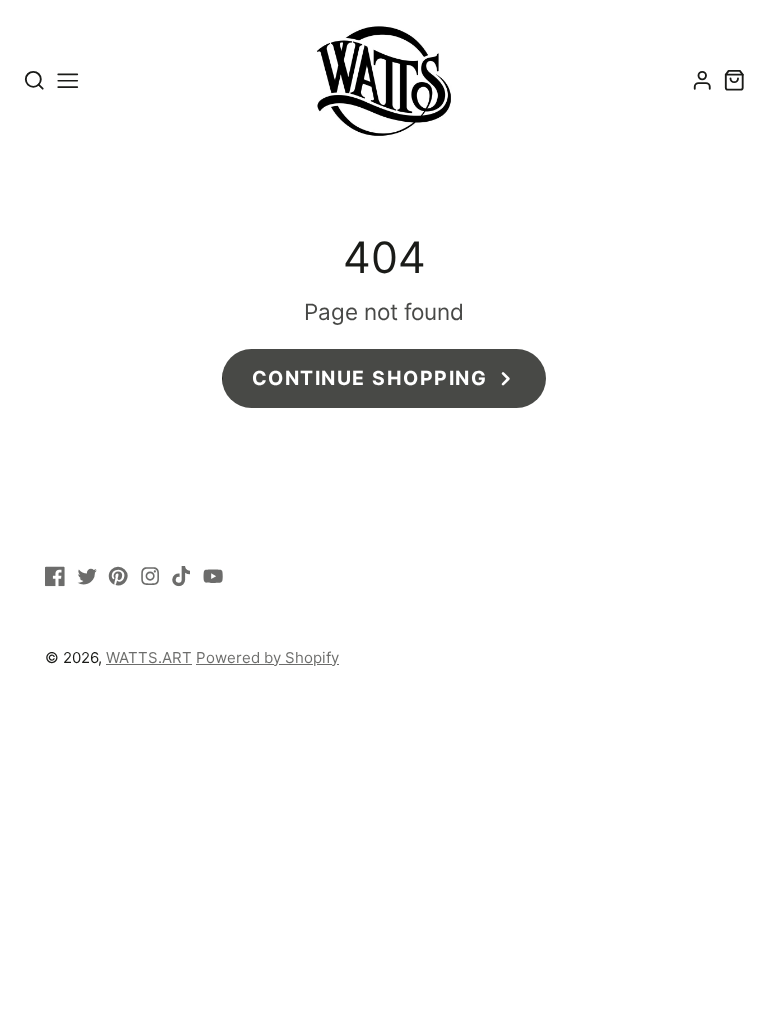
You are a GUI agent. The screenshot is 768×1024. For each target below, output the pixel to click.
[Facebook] (55, 576)
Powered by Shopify (267, 657)
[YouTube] (213, 576)
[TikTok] (181, 576)
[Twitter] (87, 576)
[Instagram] (150, 576)
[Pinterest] (118, 576)
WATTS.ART (149, 657)
